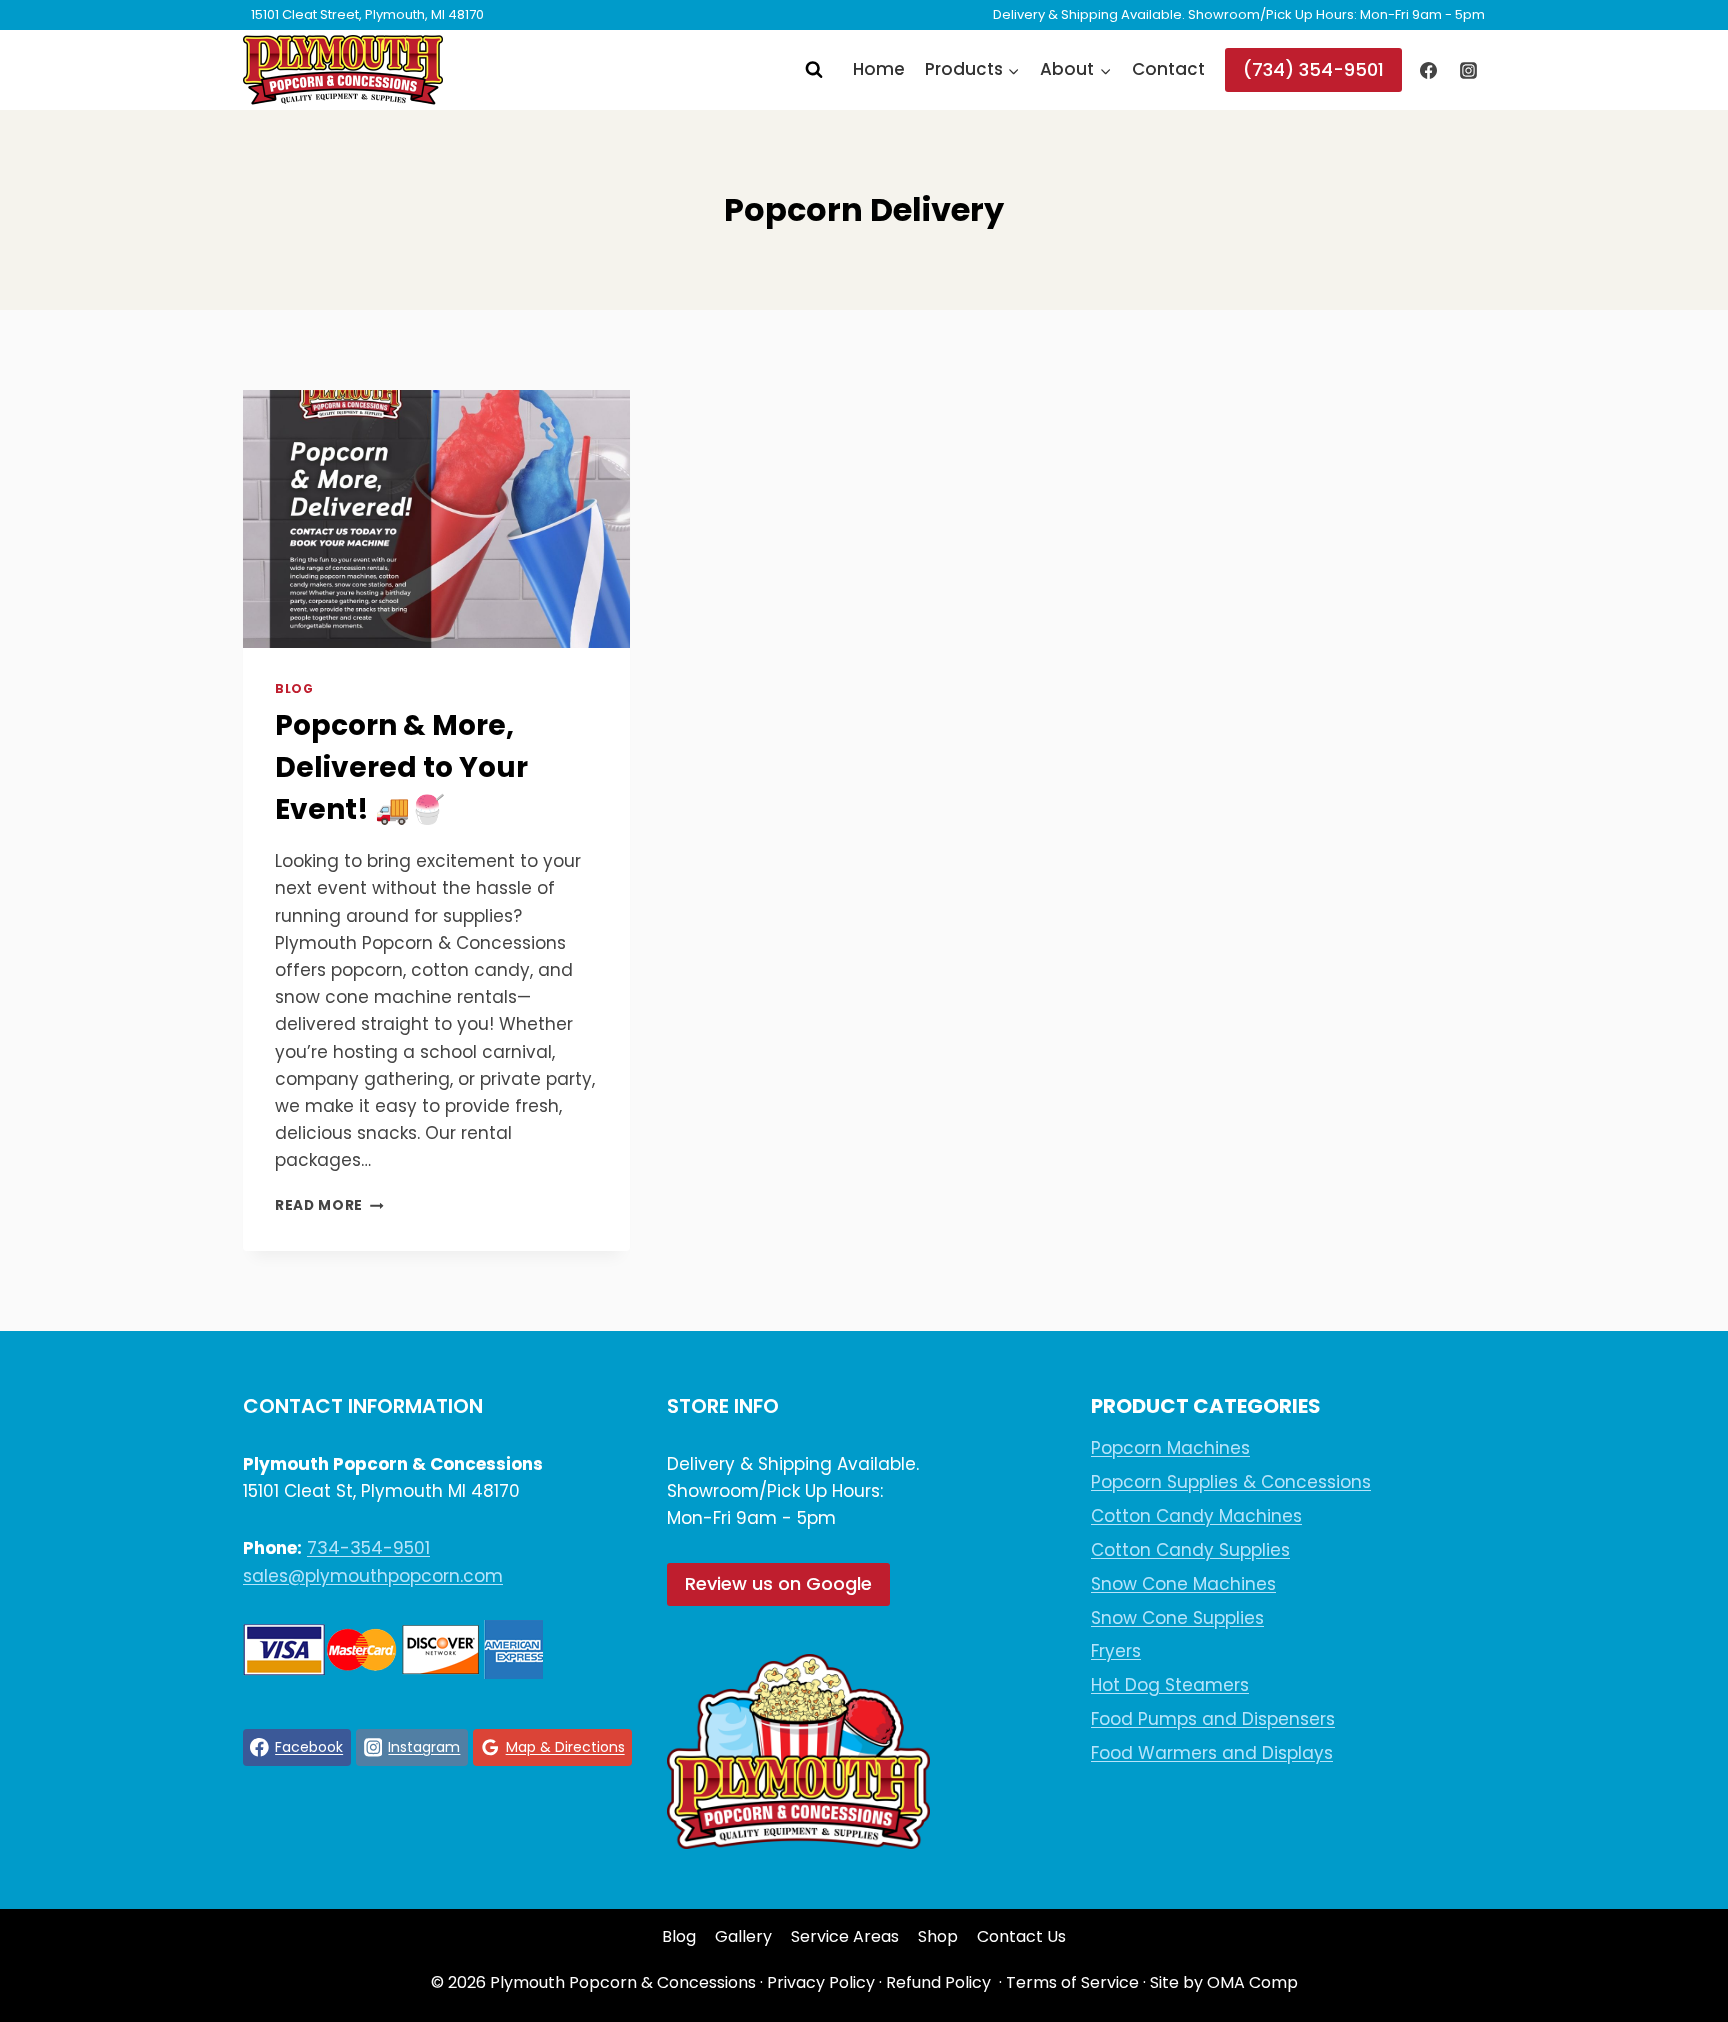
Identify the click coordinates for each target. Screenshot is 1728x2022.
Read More (329, 1205)
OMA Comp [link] (1252, 1982)
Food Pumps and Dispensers (1213, 1719)
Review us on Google (778, 1583)
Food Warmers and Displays (1212, 1753)
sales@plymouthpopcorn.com (373, 1576)
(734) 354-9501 (1313, 69)
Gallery (743, 1936)
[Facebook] (1429, 70)
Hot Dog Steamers (1170, 1685)
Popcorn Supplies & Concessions (1231, 1482)
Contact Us (1021, 1936)
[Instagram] (1468, 70)
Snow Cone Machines (1183, 1584)
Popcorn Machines (1170, 1448)
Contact (1168, 69)
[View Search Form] (814, 70)
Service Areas (845, 1936)
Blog (294, 689)
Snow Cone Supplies (1177, 1618)
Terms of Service (1072, 1982)
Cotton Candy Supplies (1190, 1550)
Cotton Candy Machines (1196, 1516)
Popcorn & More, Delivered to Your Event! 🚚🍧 (401, 767)
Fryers (1116, 1651)
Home (879, 69)
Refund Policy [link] (938, 1982)
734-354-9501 (368, 1548)
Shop (938, 1936)
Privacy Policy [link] (821, 1982)
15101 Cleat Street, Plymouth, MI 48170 (367, 14)
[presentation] (436, 519)
